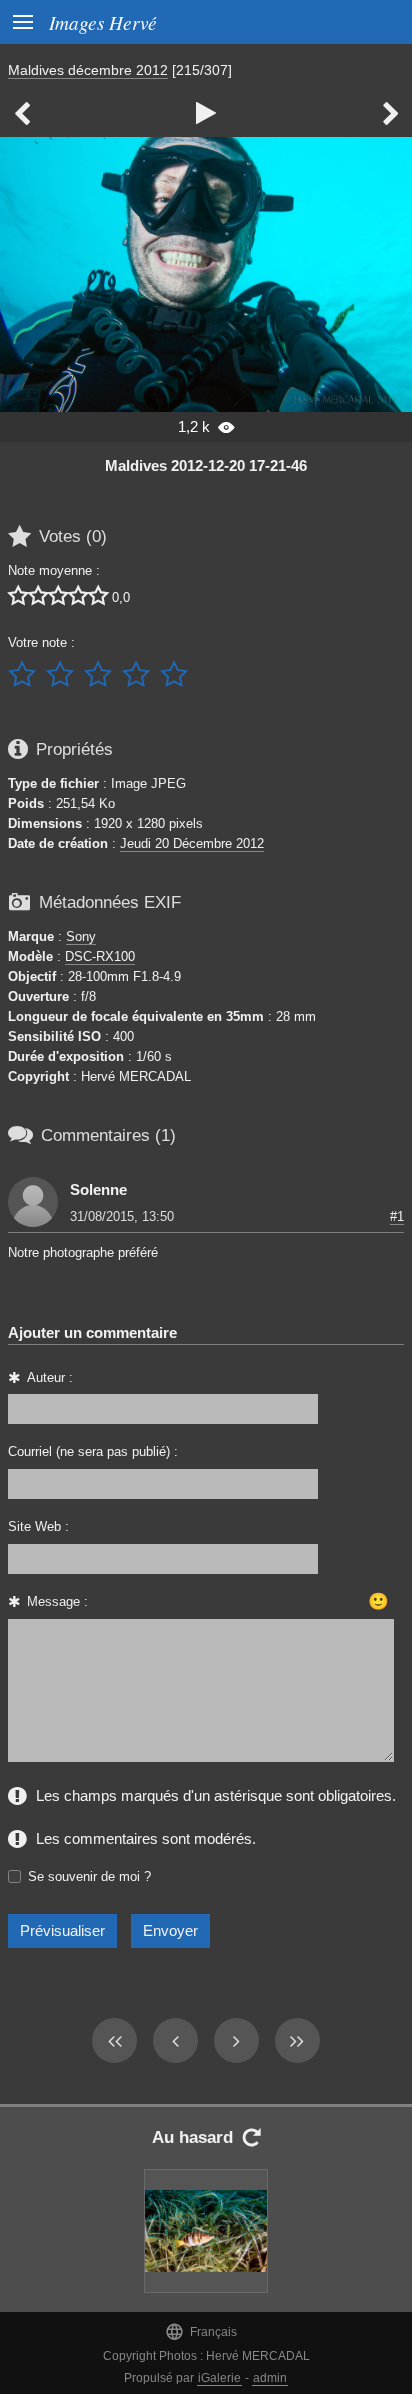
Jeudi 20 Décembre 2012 (192, 843)
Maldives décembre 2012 (88, 70)
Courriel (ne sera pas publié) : (93, 1451)
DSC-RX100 (100, 956)
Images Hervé (103, 22)
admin (270, 2378)
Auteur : (50, 1377)
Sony (81, 936)
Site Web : (38, 1526)
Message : (57, 1601)
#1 (397, 1216)
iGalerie (219, 2378)
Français (201, 2331)
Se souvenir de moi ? (89, 1876)
